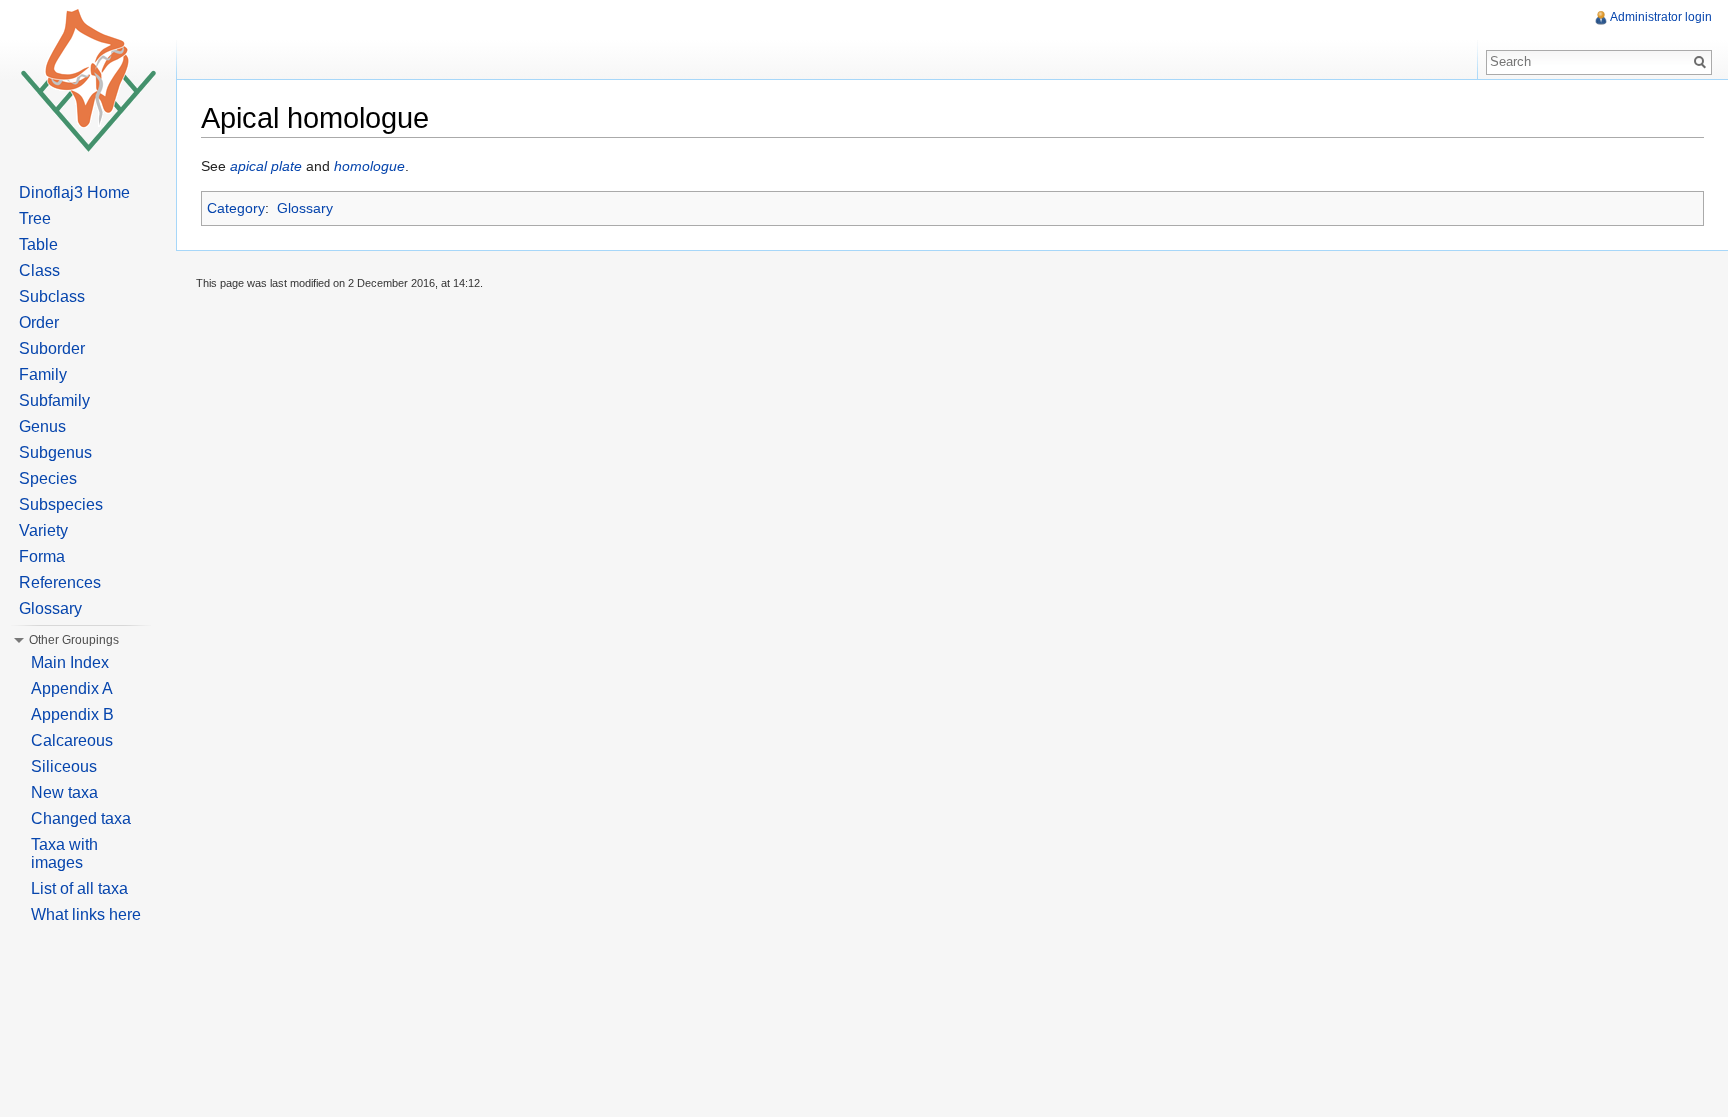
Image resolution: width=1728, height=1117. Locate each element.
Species (48, 478)
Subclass (52, 296)
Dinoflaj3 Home (74, 192)
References (60, 582)
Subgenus (55, 452)
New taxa (64, 792)
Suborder (52, 348)
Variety (43, 530)
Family (43, 374)
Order (39, 322)
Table (38, 244)
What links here (86, 914)
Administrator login (1661, 17)
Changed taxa (81, 818)
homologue (369, 166)
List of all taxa (79, 888)
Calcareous (72, 740)
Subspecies (61, 504)
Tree (35, 218)
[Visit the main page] (88, 80)
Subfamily (54, 400)
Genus (42, 426)
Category (236, 208)
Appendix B (72, 714)
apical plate (266, 166)
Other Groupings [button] (74, 640)
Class (39, 270)
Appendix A (72, 688)
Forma (42, 556)
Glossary (305, 208)
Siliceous (64, 766)
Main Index (70, 662)
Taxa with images (64, 853)
